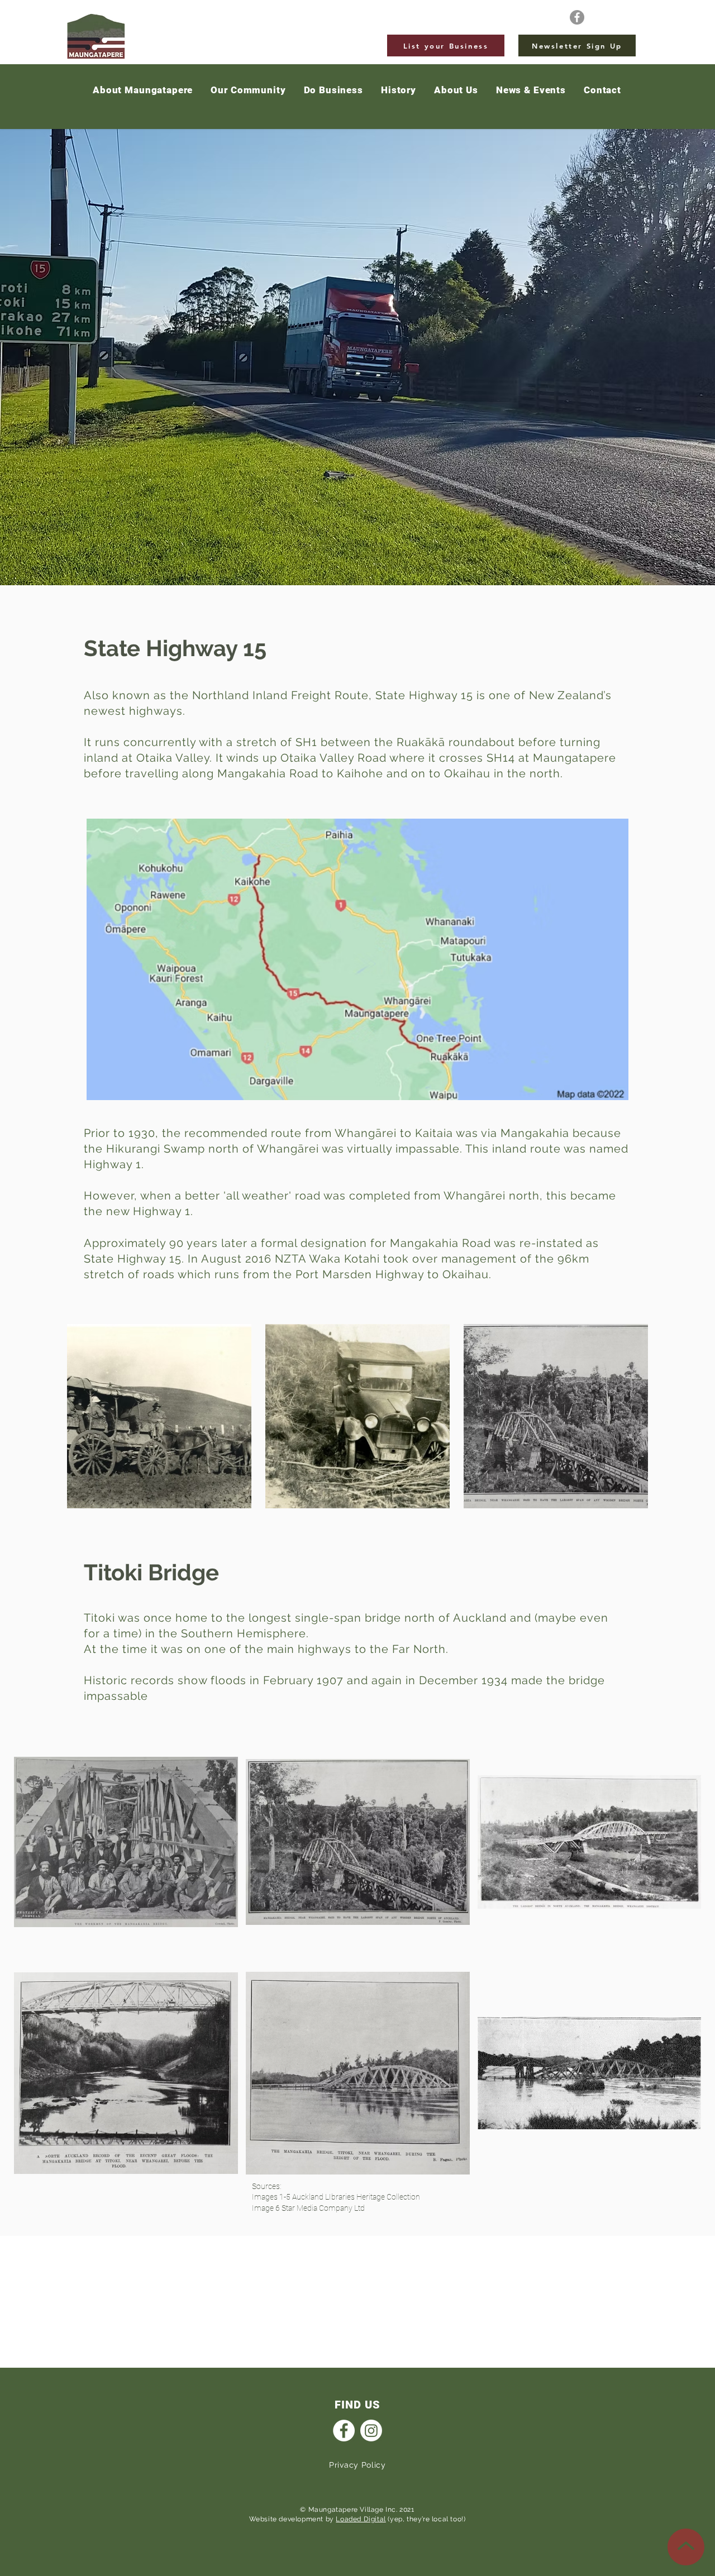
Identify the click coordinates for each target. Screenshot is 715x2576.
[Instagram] (371, 2431)
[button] (531, 90)
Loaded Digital (361, 2519)
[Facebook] (577, 17)
